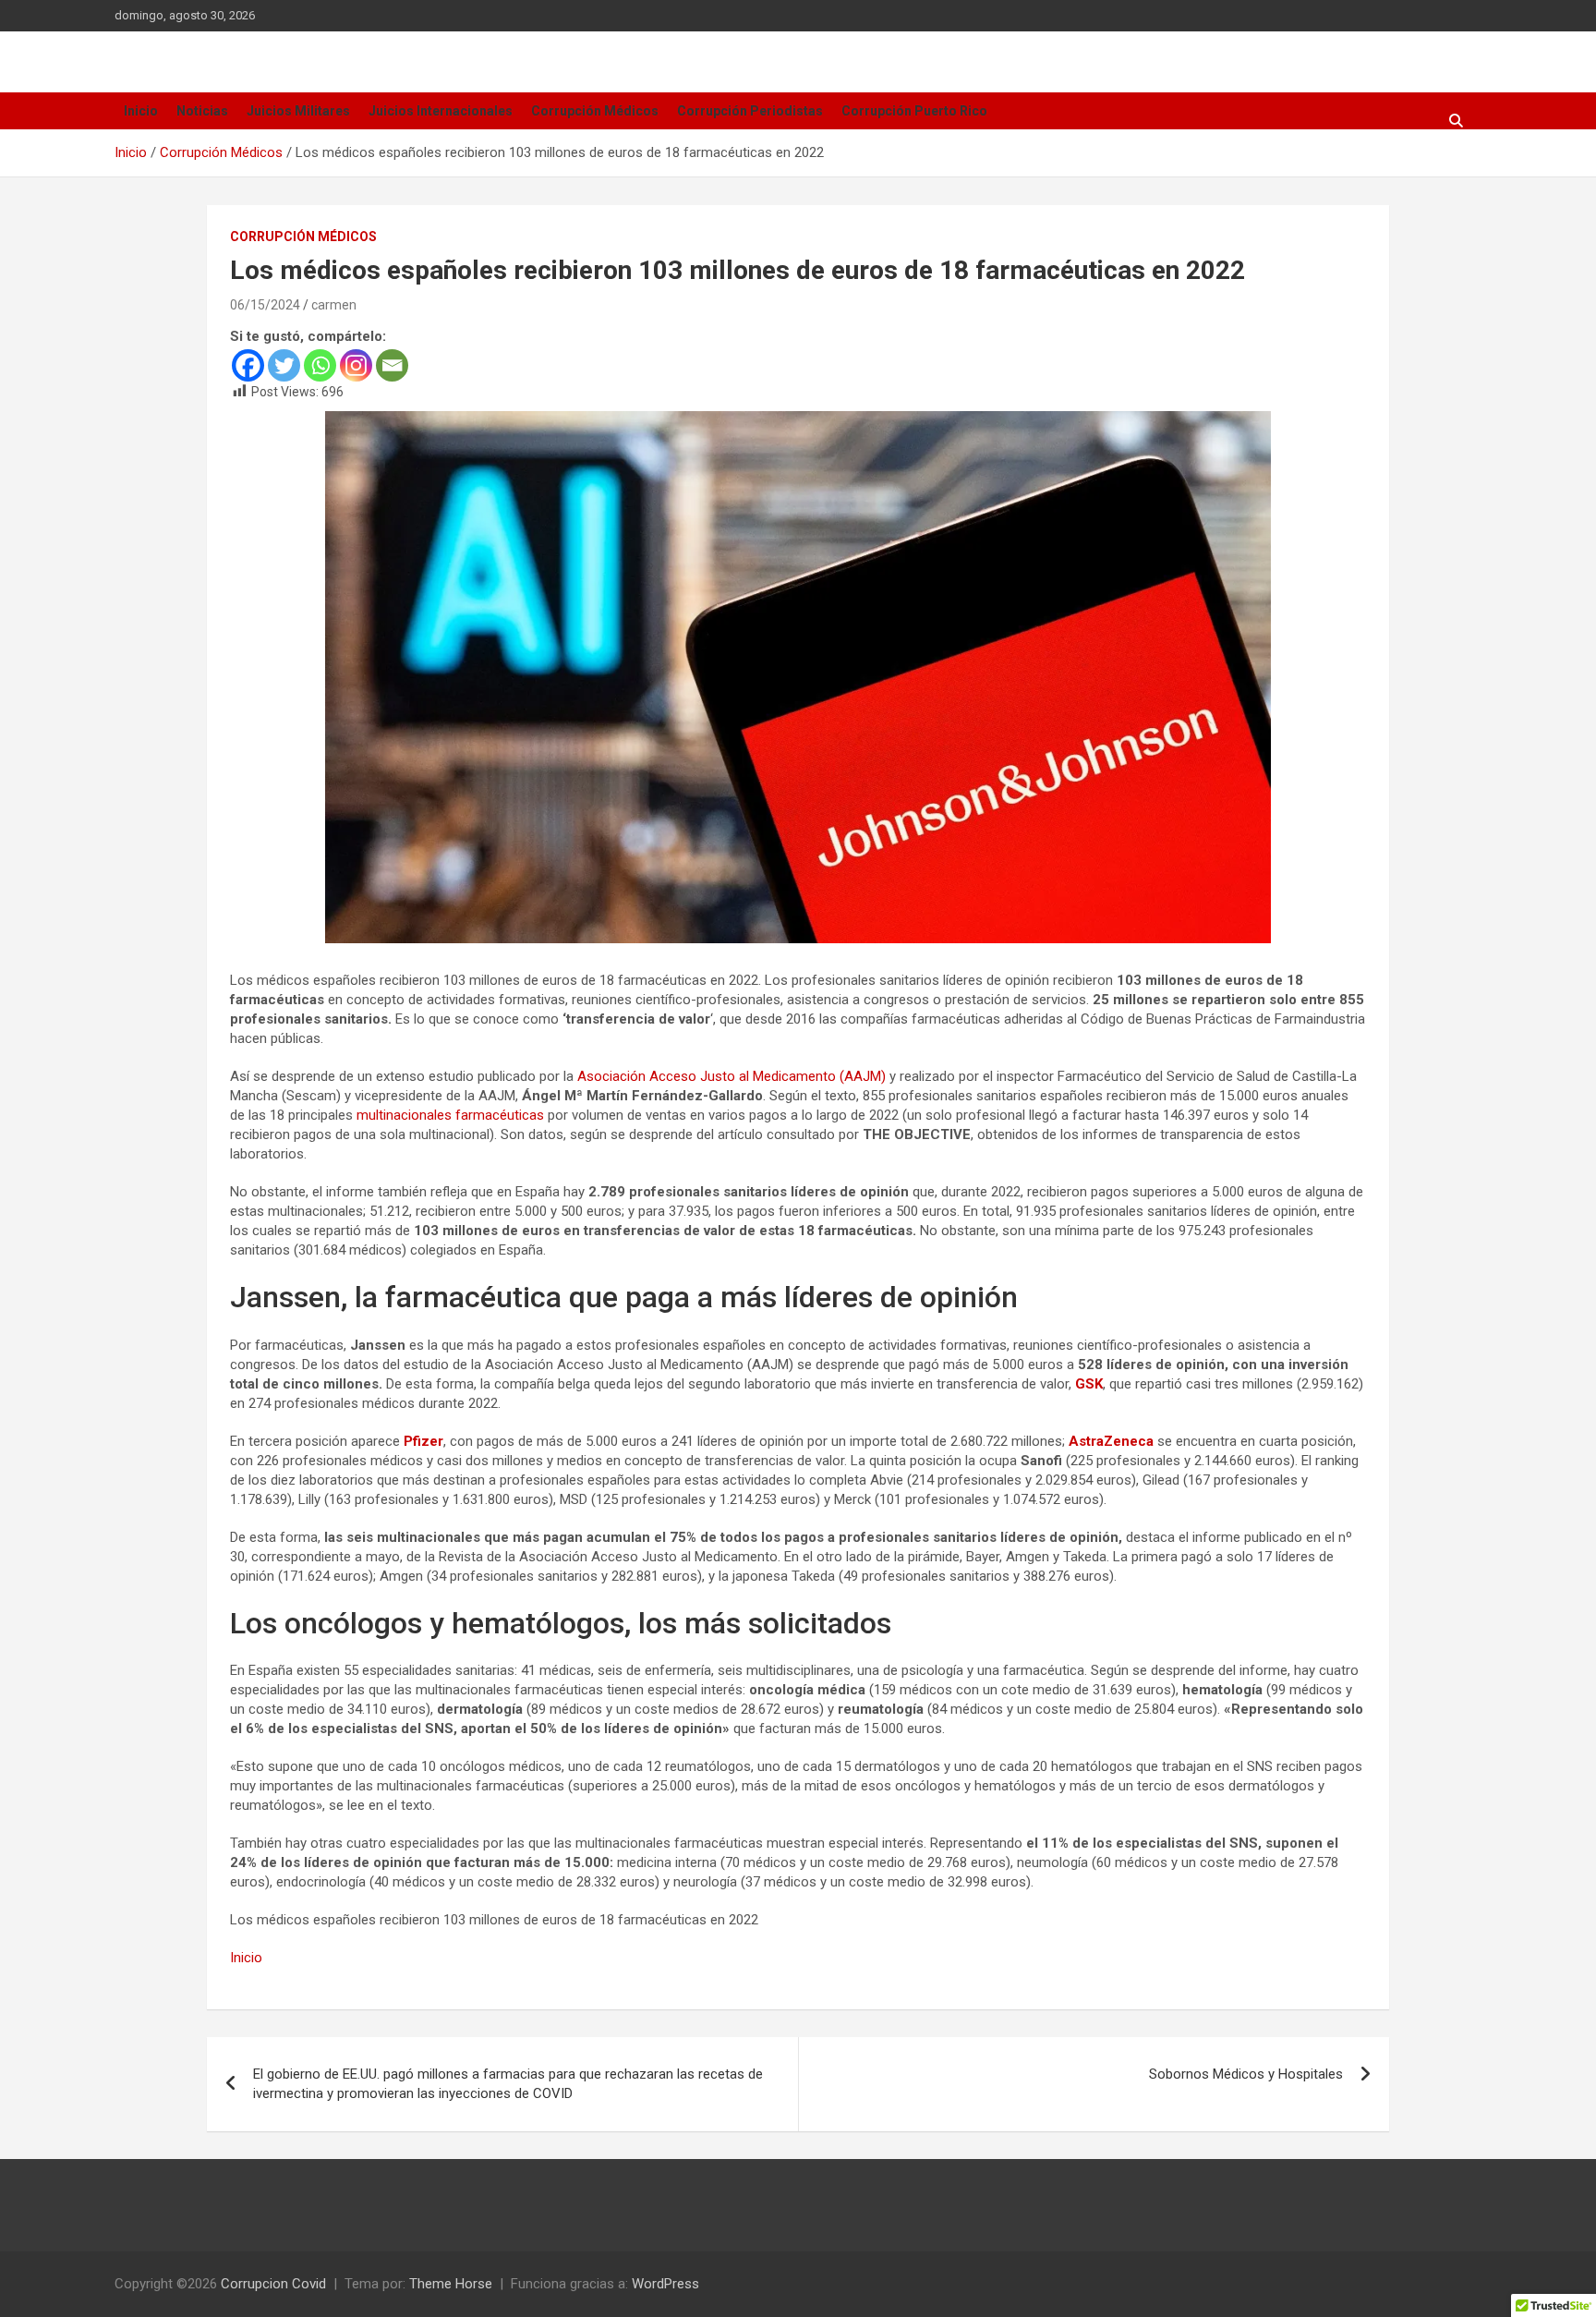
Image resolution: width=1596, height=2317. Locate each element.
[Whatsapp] (320, 365)
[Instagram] (356, 365)
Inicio (141, 111)
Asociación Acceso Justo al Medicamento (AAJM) (731, 1076)
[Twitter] (284, 365)
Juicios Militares (298, 111)
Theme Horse (451, 2284)
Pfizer (423, 1441)
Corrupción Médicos (595, 111)
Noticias (202, 111)
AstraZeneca (1111, 1441)
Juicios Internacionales (441, 111)
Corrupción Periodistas (750, 111)
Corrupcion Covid (273, 2284)
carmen (334, 305)
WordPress (665, 2284)
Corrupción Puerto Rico (914, 111)
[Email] (392, 365)
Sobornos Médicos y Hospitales (1246, 2074)
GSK (1089, 1384)
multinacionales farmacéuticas (450, 1115)
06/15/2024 (265, 305)
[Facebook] (248, 365)
